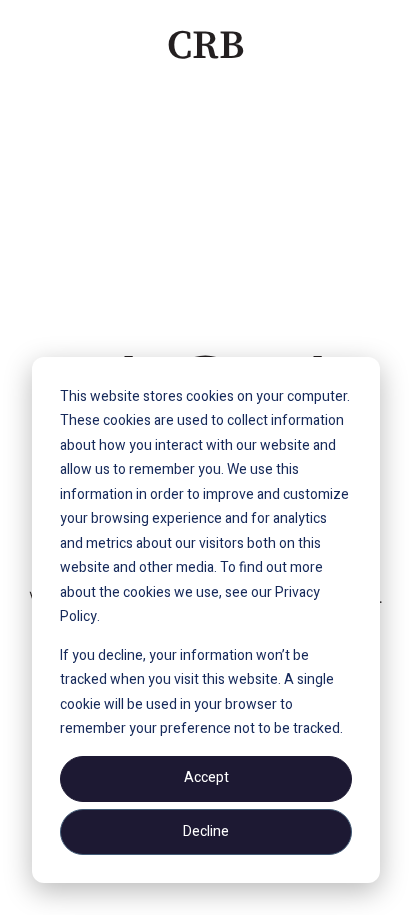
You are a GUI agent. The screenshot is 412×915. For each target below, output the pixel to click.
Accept (206, 777)
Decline (206, 831)
